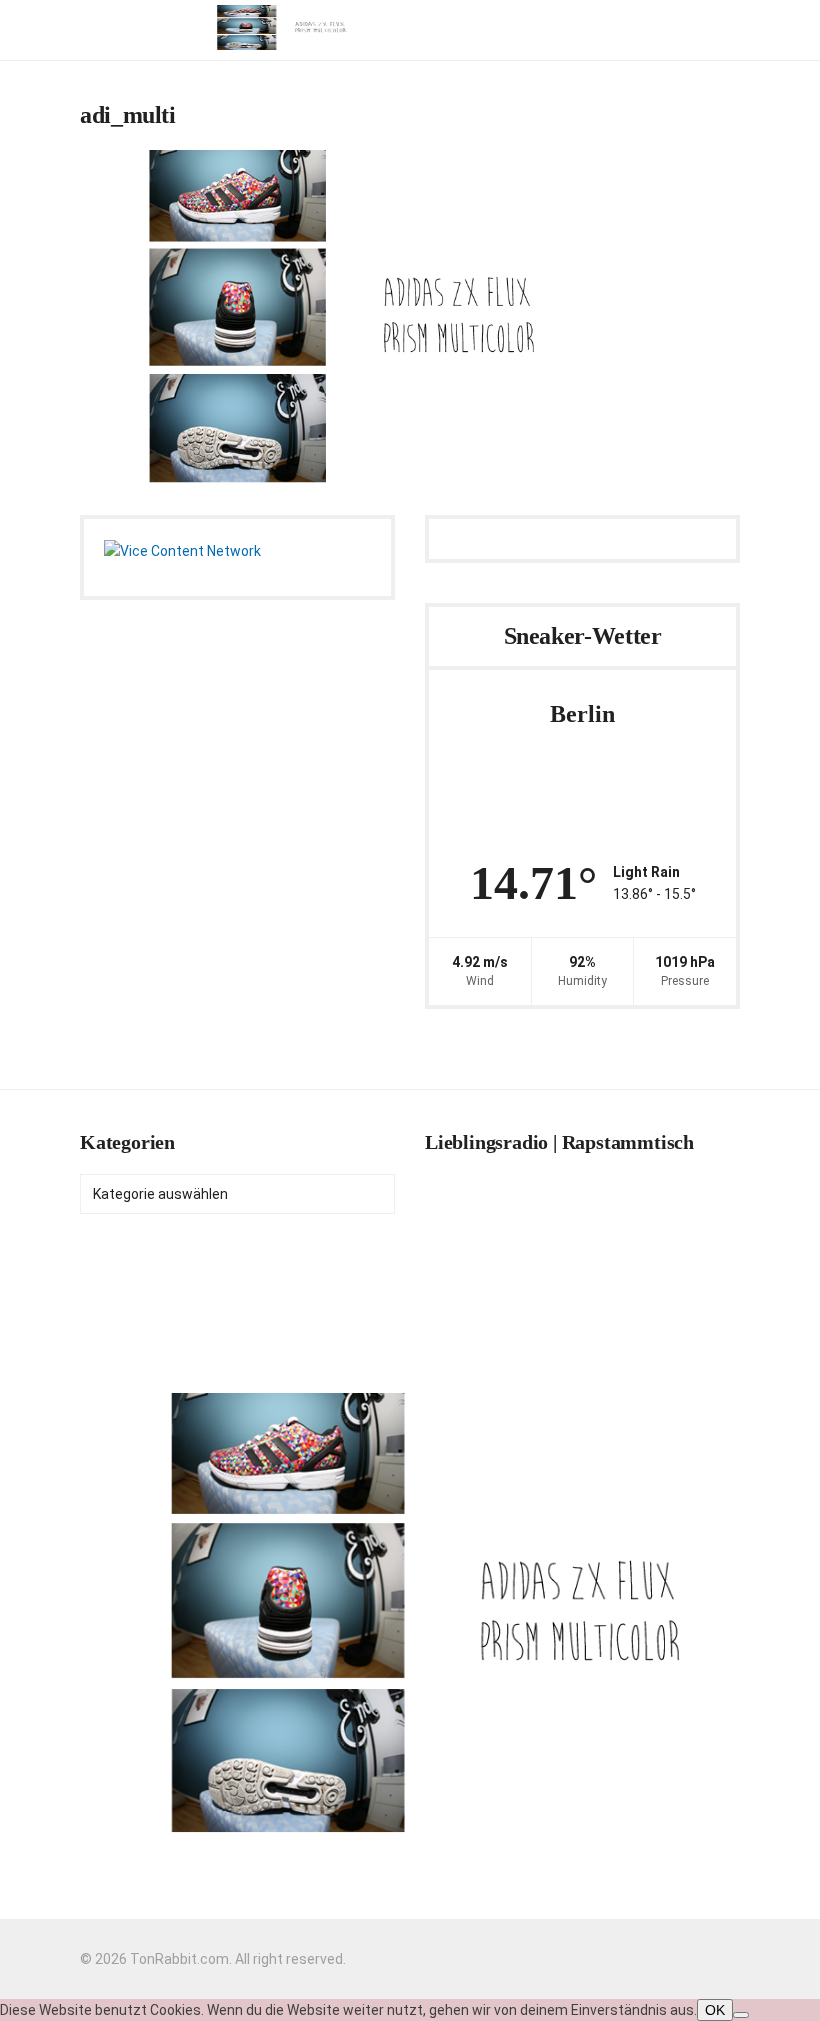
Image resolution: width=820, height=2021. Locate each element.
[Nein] (741, 2015)
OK (715, 2010)
